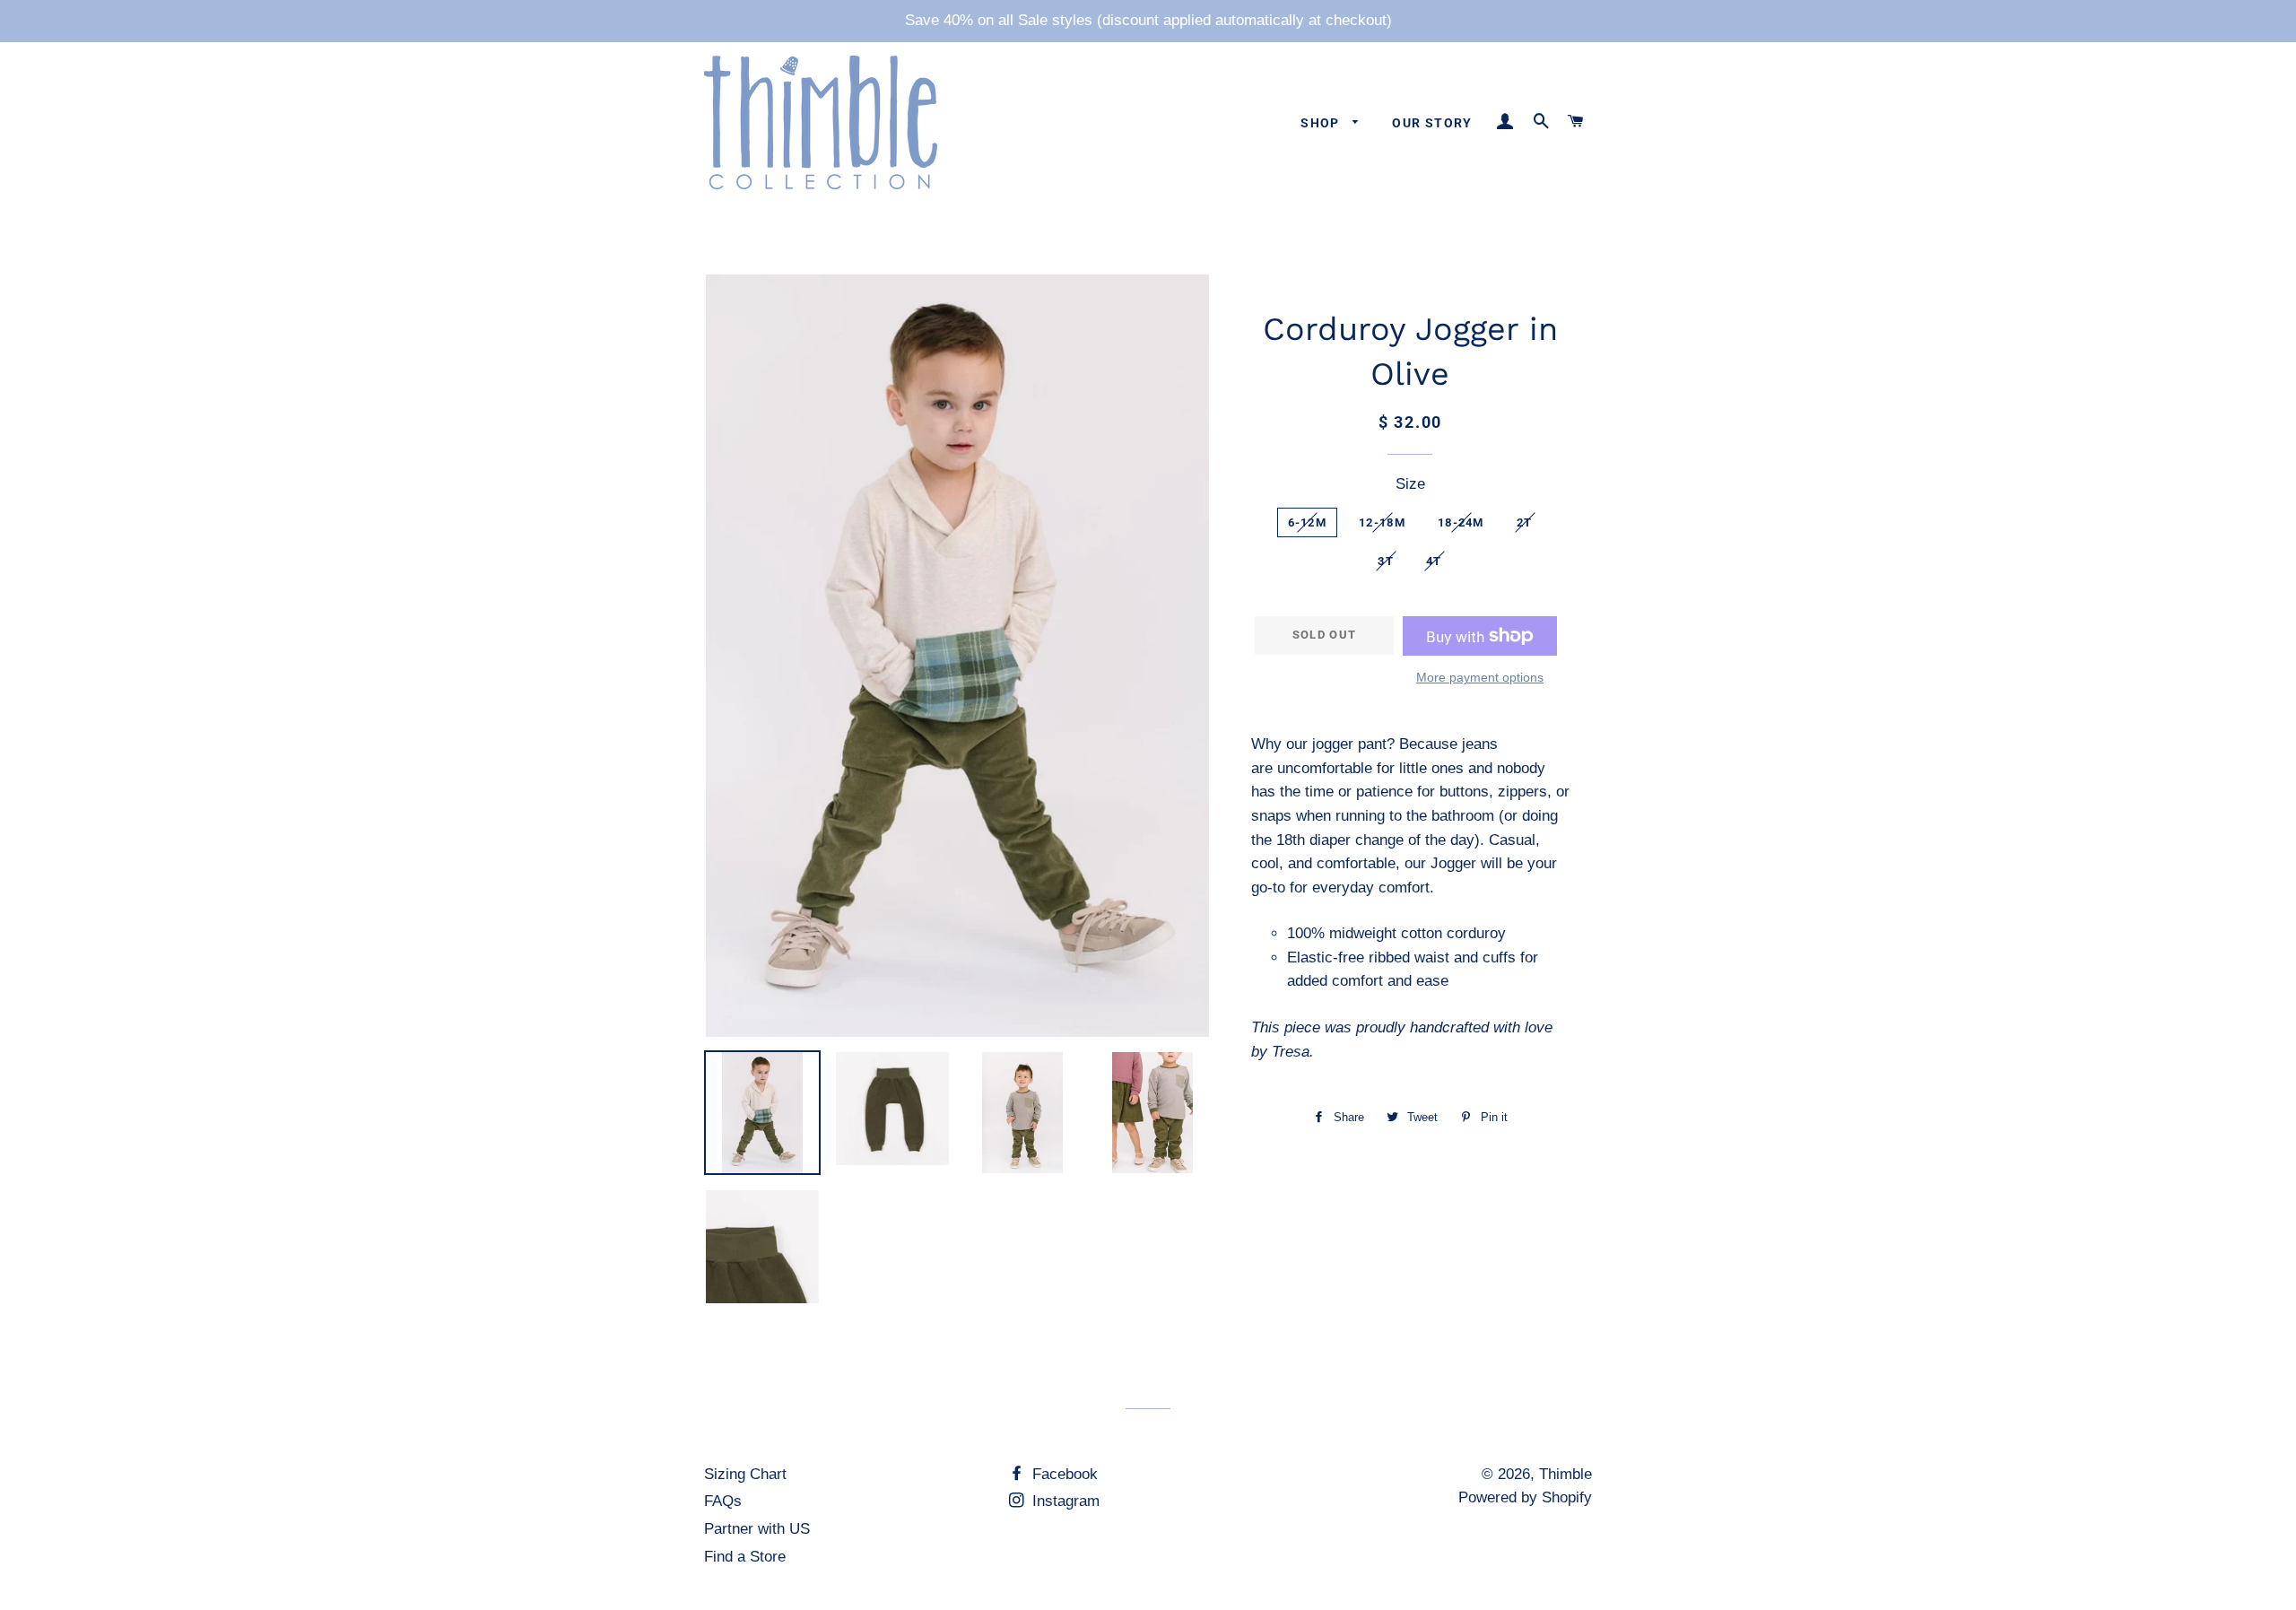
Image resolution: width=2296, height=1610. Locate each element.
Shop (1322, 123)
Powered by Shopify (1525, 1497)
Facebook (1063, 1474)
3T (1386, 561)
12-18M (1382, 522)
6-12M (1308, 522)
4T (1434, 561)
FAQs (723, 1501)
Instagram (1064, 1501)
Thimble (1565, 1474)
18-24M (1461, 522)
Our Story (1432, 123)
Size (1410, 484)
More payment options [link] (1480, 677)
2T (1525, 522)
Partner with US (757, 1529)
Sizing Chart (745, 1474)
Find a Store (745, 1557)
